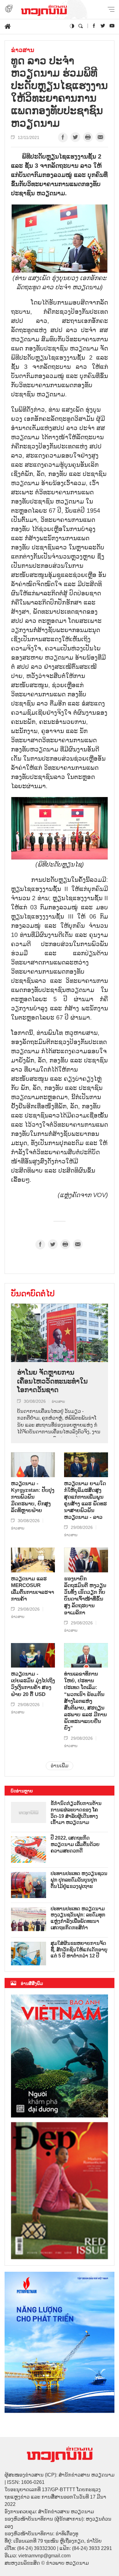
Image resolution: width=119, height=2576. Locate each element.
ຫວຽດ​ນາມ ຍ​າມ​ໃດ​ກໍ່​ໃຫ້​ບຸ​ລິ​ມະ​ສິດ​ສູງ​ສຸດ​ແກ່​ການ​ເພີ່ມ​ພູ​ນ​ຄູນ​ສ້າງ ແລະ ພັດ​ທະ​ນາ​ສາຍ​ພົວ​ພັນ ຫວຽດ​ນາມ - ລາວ (85, 1500)
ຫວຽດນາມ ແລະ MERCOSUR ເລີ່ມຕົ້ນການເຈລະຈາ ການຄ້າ (32, 1589)
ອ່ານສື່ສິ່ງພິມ (32, 1983)
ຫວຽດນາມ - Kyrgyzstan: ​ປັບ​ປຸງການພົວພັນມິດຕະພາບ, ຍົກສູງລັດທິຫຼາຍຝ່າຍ (33, 1497)
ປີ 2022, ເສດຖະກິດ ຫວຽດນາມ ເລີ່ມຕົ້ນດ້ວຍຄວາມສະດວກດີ (75, 1844)
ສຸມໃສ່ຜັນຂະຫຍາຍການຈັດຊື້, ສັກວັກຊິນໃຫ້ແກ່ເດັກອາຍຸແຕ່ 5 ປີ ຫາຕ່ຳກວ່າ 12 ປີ (79, 1950)
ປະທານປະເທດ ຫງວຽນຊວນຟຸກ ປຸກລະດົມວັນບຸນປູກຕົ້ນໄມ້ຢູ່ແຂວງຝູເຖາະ (79, 1880)
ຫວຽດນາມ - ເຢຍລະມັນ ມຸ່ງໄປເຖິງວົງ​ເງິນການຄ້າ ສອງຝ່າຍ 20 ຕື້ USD (33, 1684)
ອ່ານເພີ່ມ (60, 1766)
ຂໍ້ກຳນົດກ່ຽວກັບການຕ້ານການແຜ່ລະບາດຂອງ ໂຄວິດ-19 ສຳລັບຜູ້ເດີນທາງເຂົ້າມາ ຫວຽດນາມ (76, 1813)
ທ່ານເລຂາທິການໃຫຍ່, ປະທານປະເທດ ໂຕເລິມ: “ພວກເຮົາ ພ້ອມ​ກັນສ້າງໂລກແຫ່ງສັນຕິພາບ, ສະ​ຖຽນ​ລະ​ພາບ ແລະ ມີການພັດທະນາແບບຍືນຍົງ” (85, 1701)
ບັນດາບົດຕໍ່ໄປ (33, 1294)
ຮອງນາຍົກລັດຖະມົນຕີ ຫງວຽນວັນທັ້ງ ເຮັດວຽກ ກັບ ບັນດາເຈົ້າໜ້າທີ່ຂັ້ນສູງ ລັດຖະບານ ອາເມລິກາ (85, 1596)
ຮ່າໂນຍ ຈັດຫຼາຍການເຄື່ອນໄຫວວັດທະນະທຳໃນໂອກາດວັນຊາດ (52, 1381)
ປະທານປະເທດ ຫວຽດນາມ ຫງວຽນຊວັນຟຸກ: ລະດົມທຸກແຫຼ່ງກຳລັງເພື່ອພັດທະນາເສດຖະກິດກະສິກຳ (78, 1918)
